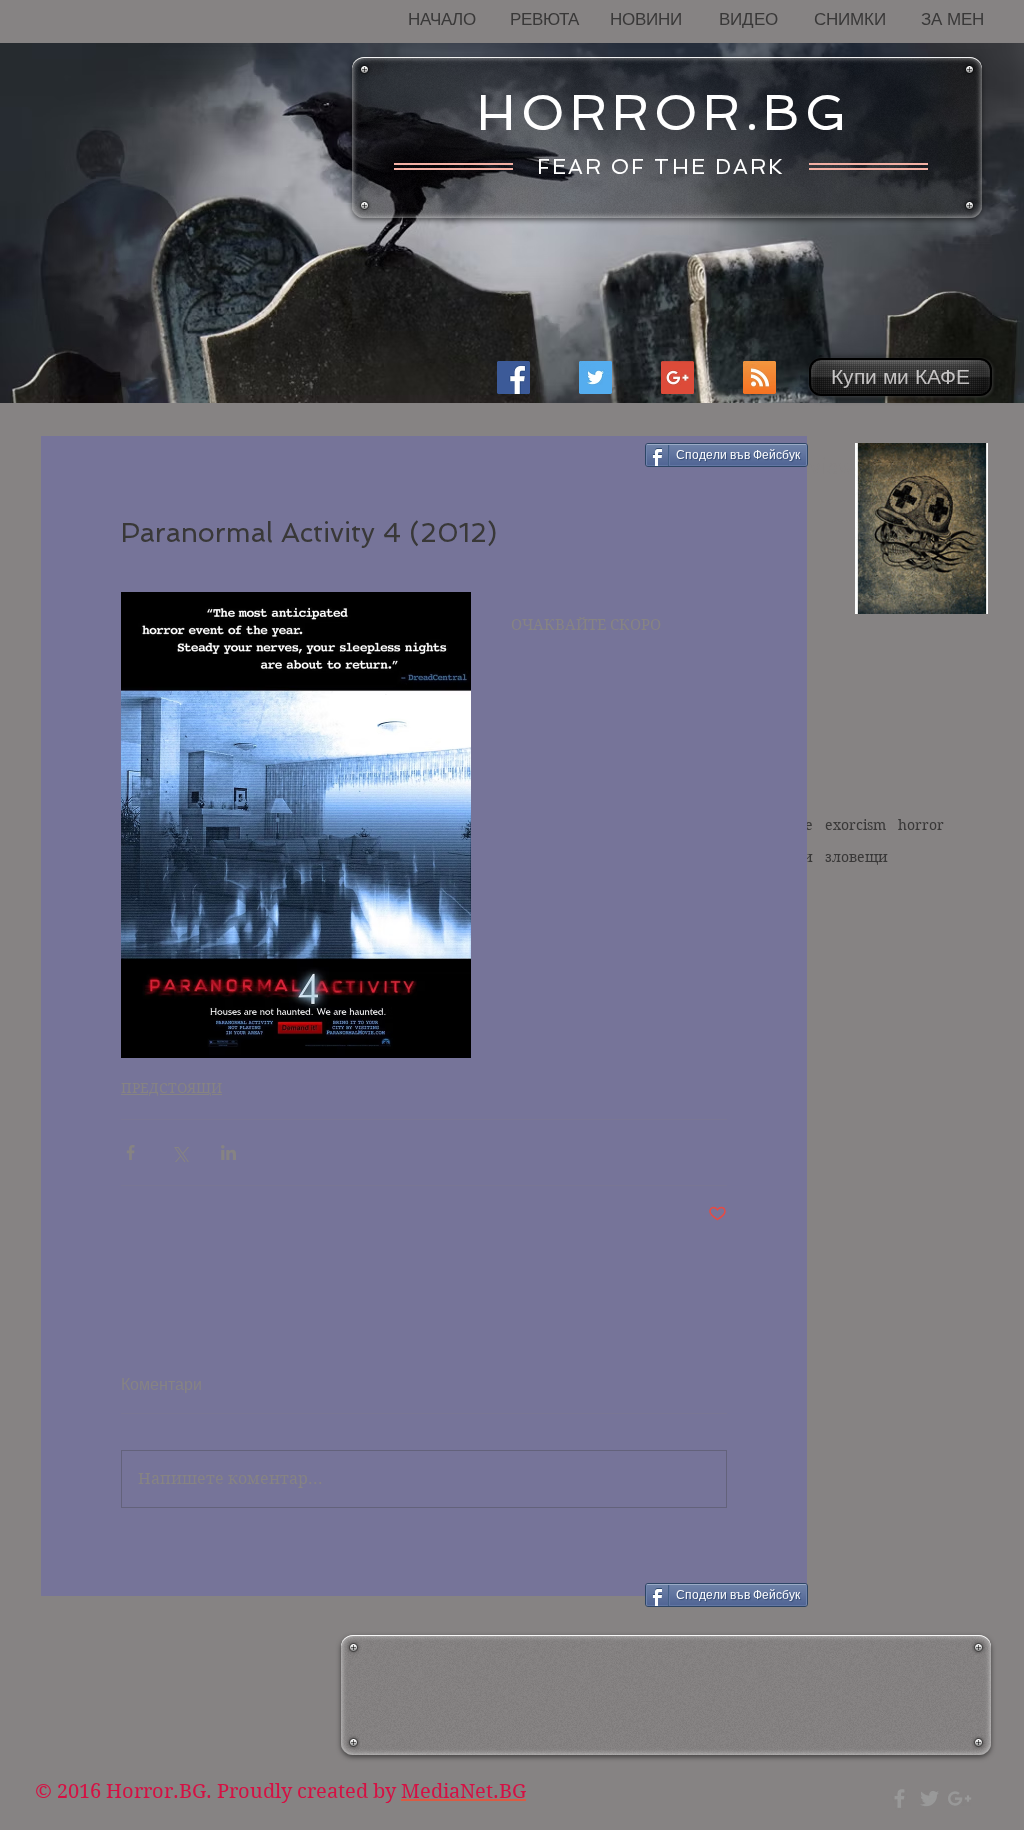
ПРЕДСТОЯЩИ (171, 1088)
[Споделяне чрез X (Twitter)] (179, 1152)
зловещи (856, 857)
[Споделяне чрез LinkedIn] (228, 1152)
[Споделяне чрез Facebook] (130, 1152)
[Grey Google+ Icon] (959, 1798)
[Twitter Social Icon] (595, 377)
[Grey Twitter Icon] (929, 1798)
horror (921, 825)
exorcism (855, 825)
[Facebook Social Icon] (513, 377)
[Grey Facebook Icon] (899, 1798)
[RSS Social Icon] (759, 377)
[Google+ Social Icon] (677, 377)
